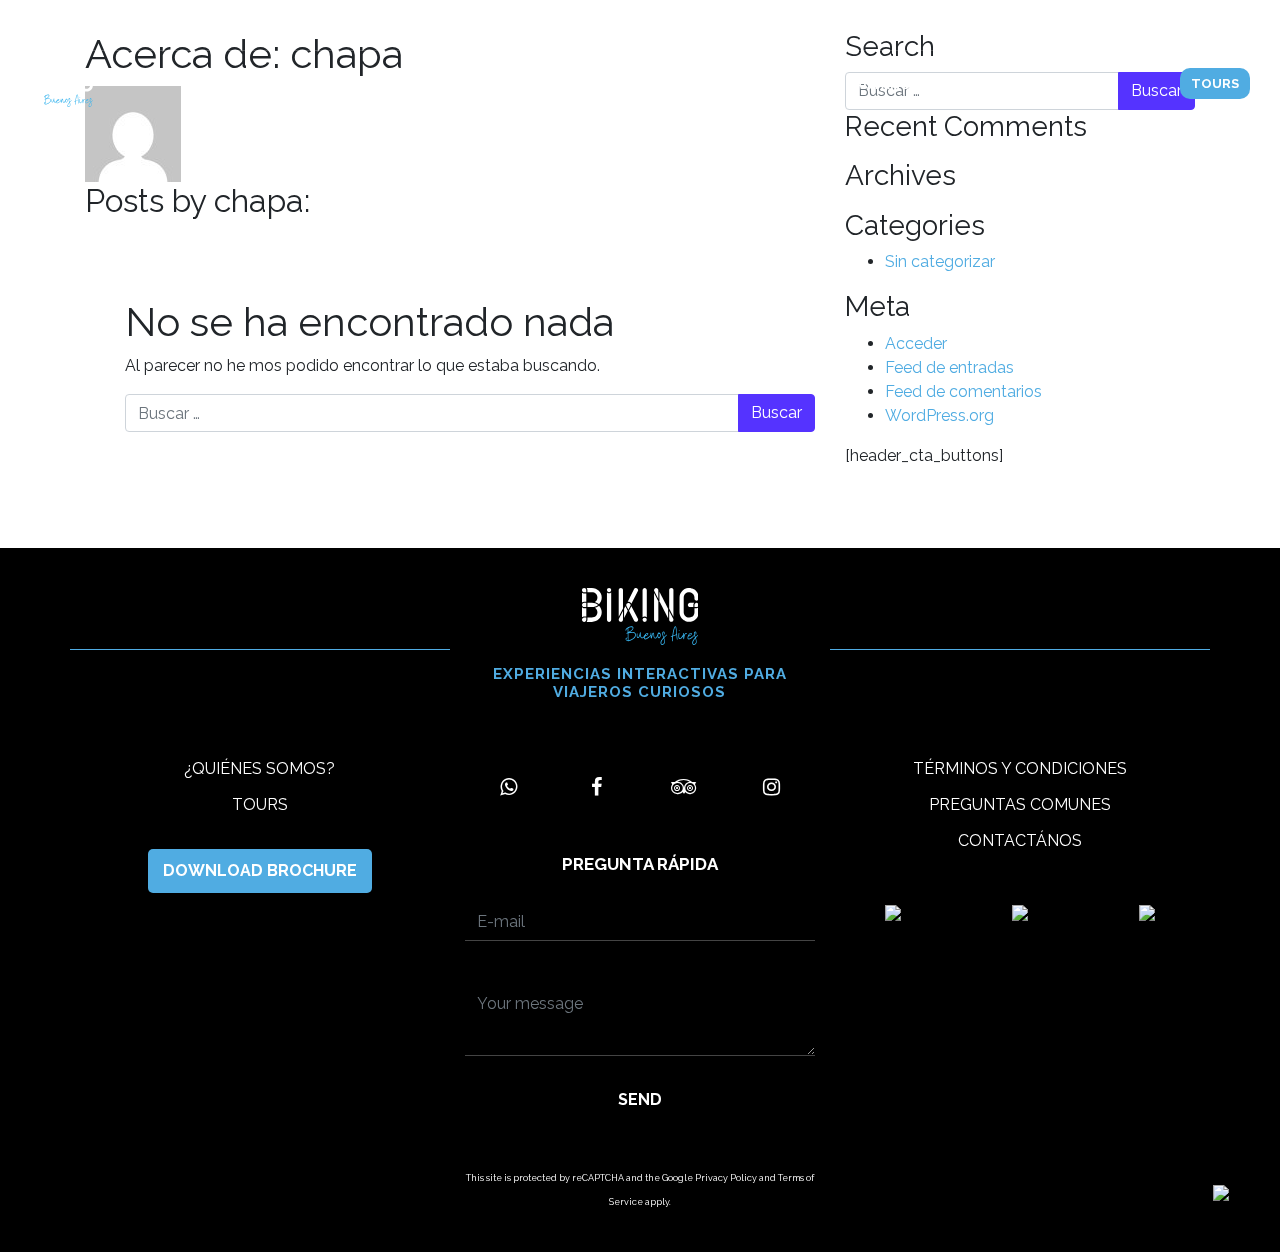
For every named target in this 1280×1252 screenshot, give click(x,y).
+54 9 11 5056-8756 (93, 24)
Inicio (382, 84)
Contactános (867, 84)
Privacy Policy (726, 1178)
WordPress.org (939, 415)
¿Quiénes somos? (582, 94)
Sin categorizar (940, 261)
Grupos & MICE (729, 94)
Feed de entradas (949, 367)
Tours (462, 84)
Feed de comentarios (963, 391)
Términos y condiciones (1020, 768)
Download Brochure (260, 870)
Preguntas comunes (1020, 804)
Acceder (916, 343)
